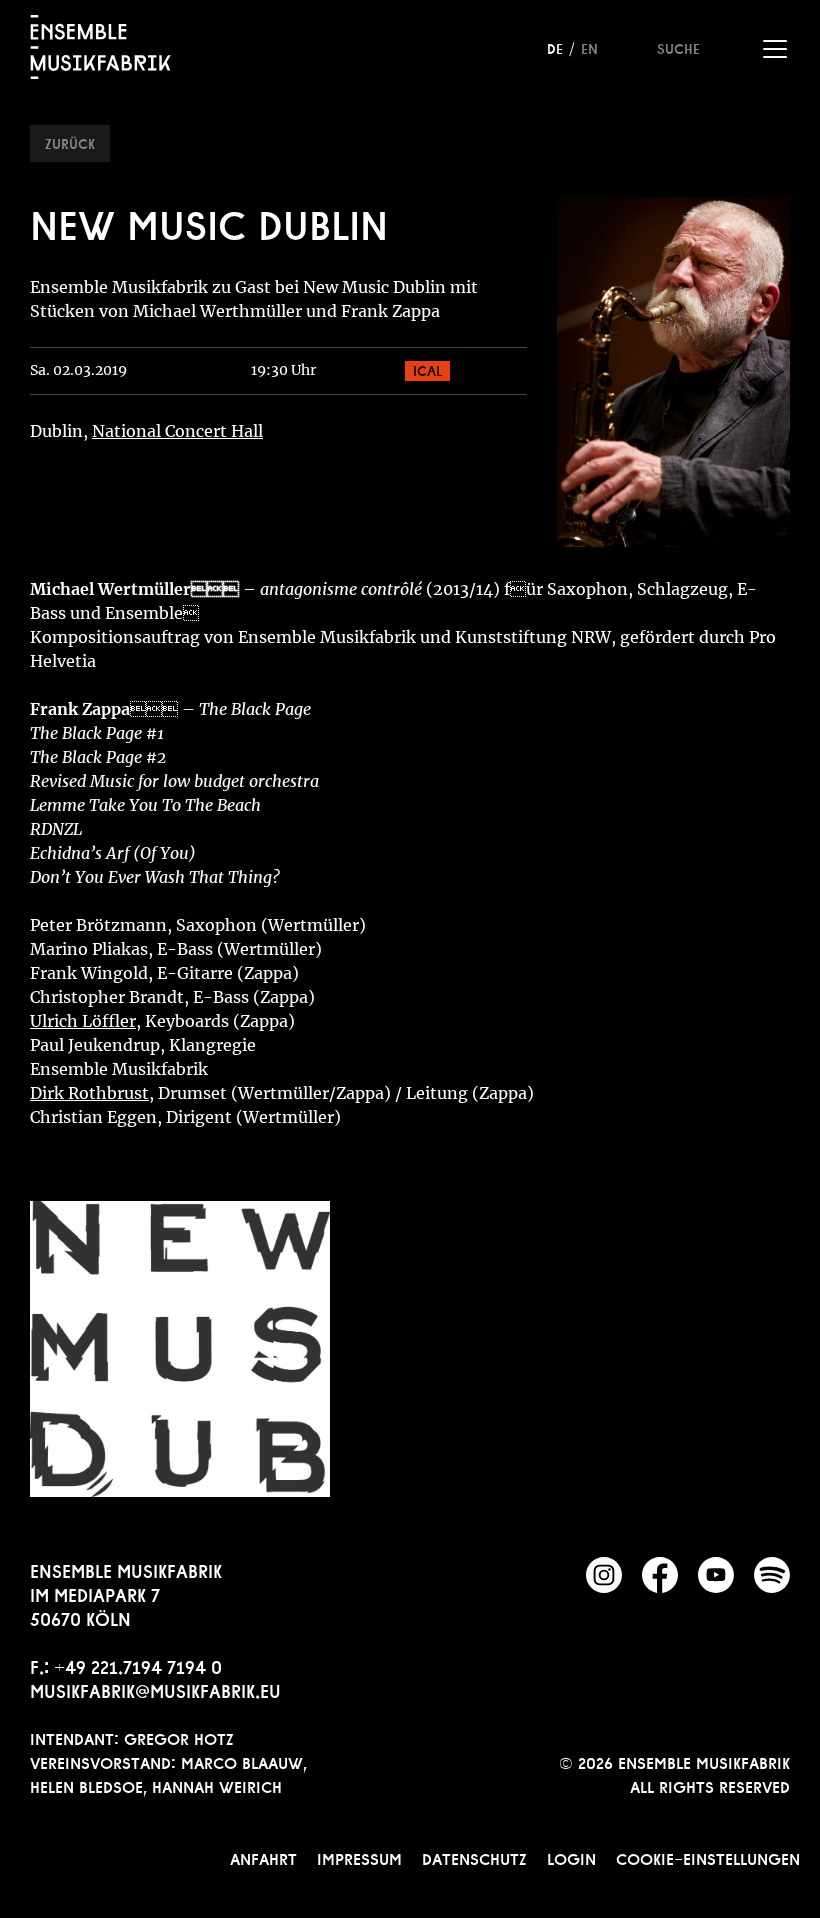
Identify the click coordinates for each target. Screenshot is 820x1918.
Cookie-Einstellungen (708, 1857)
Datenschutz (474, 1857)
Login (571, 1857)
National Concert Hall (177, 431)
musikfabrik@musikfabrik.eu (155, 1689)
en (589, 47)
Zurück (70, 142)
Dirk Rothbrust (89, 1093)
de (555, 47)
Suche (678, 47)
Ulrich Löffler (83, 1021)
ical (427, 369)
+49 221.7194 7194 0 (138, 1665)
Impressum (359, 1857)
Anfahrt (263, 1857)
